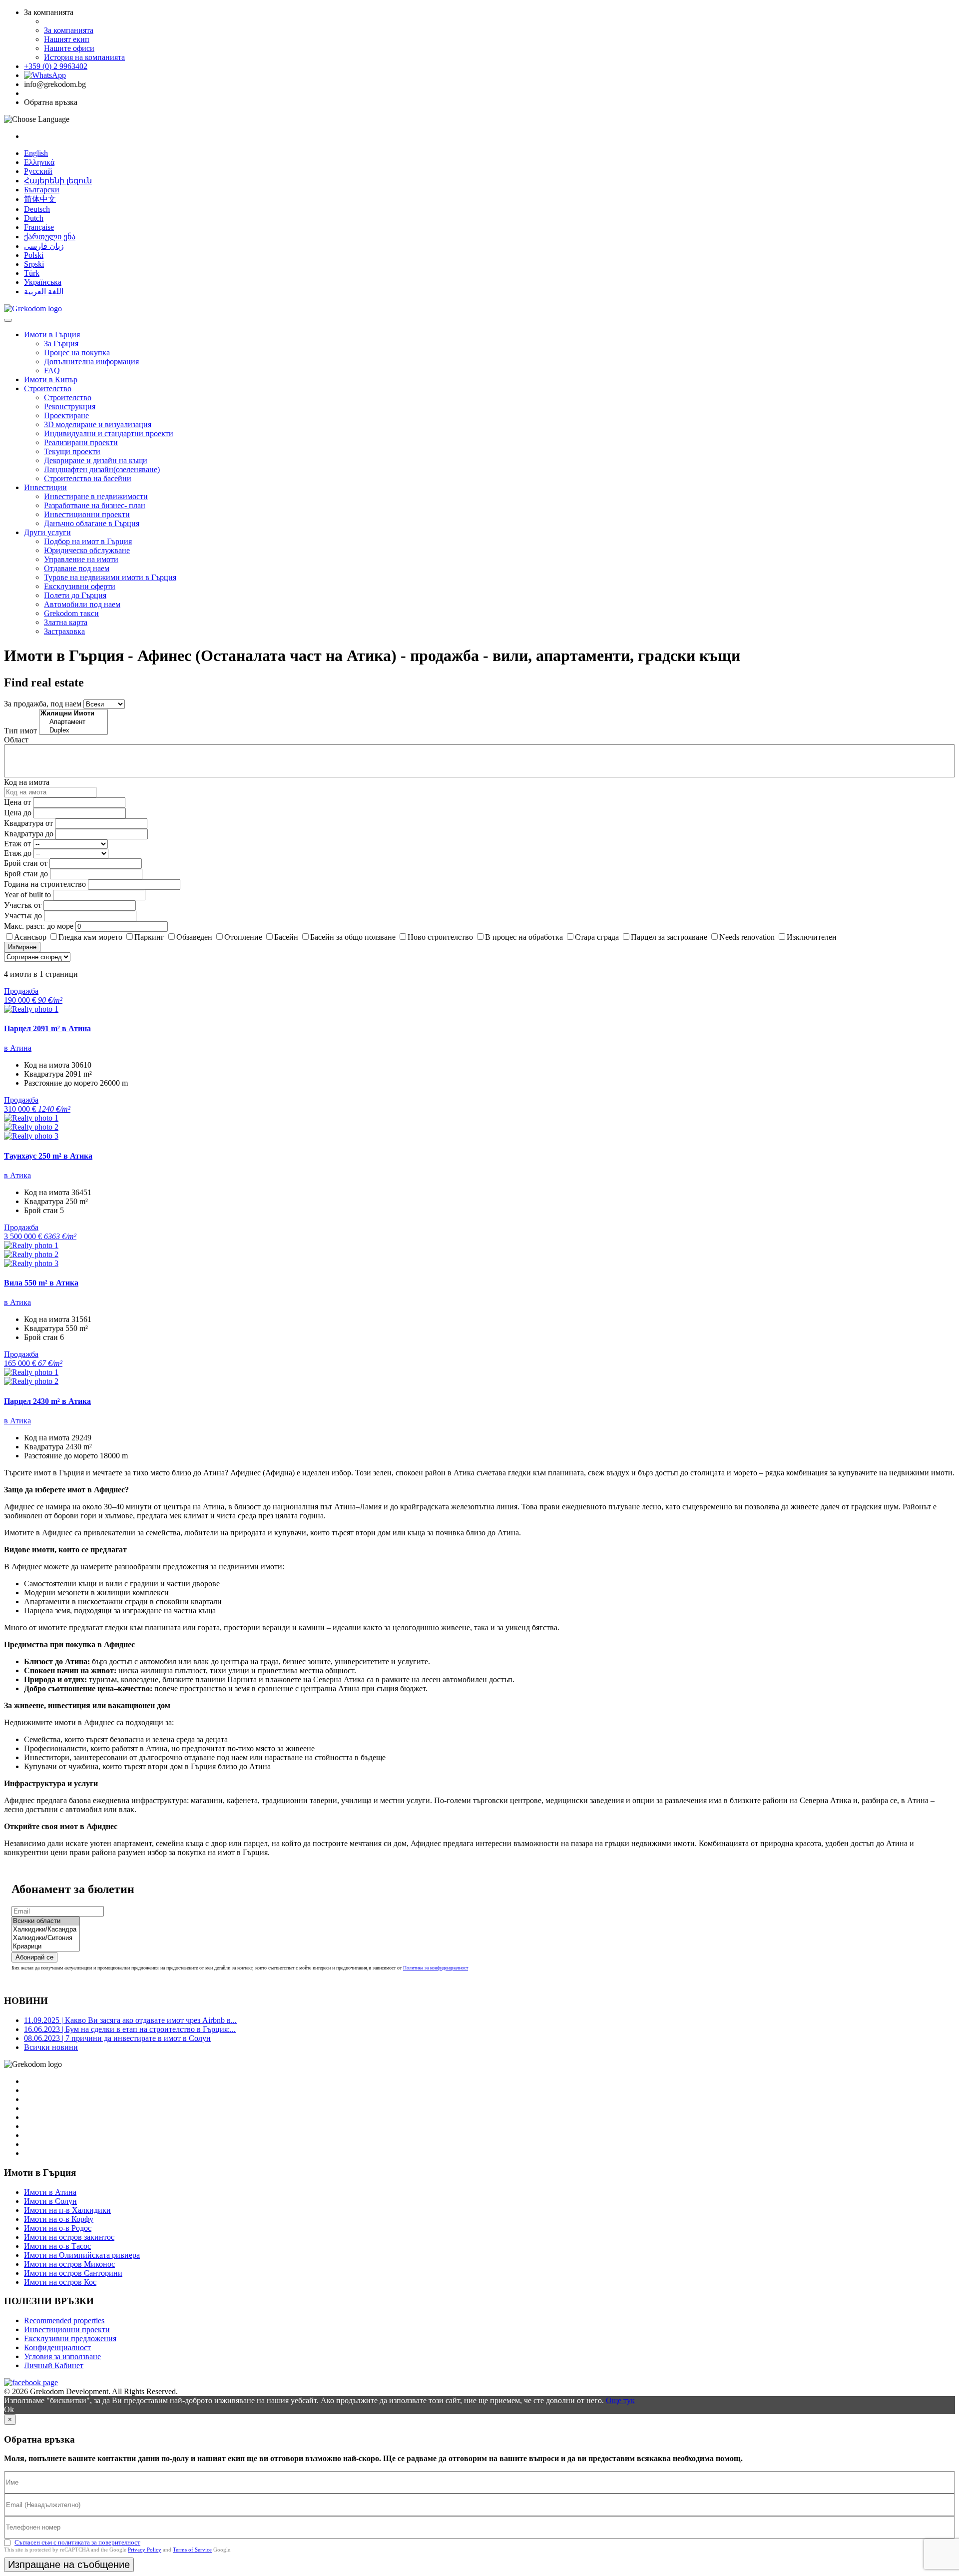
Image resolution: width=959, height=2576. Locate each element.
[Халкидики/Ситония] (46, 1938)
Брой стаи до (26, 874)
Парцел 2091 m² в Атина (47, 1028)
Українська (43, 282)
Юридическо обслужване (87, 550)
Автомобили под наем (82, 604)
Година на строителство (45, 884)
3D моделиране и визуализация (98, 424)
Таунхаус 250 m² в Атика (48, 1156)
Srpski (34, 264)
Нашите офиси (69, 48)
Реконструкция (70, 406)
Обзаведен (194, 937)
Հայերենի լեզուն (58, 181)
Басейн (286, 937)
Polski (34, 255)
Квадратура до (29, 834)
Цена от (18, 802)
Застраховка (64, 631)
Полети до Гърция (75, 595)
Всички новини (51, 2047)
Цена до (18, 813)
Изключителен (812, 937)
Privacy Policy (145, 2550)
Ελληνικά (39, 162)
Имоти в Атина (50, 2192)
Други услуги (47, 532)
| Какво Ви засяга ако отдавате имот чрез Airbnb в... (130, 2020)
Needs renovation (747, 937)
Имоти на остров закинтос (69, 2237)
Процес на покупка (77, 352)
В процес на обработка (524, 937)
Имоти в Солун (50, 2201)
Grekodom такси (71, 613)
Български (42, 190)
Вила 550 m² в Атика (41, 1283)
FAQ (52, 370)
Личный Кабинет (54, 2365)
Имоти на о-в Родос (58, 2228)
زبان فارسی (44, 246)
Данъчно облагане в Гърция (92, 523)
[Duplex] (73, 731)
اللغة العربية (44, 292)
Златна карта (66, 622)
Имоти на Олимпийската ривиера (82, 2255)
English (36, 153)
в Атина (18, 1048)
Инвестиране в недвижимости (96, 496)
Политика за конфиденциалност (436, 1968)
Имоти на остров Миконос (69, 2264)
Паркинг (149, 937)
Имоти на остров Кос (60, 2282)
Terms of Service (192, 2550)
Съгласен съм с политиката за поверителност (77, 2542)
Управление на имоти (81, 559)
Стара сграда (597, 937)
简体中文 (40, 199)
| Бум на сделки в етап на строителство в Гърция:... (130, 2029)
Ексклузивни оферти (80, 586)
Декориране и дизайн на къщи (96, 460)
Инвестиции (45, 487)
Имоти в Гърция (52, 334)
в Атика (17, 1175)
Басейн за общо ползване (353, 937)
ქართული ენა (50, 237)
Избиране (22, 947)
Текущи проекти (72, 451)
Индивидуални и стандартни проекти (109, 433)
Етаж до (18, 853)
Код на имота (27, 782)
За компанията (69, 30)
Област (16, 740)
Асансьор (30, 937)
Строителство (48, 388)
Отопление (243, 937)
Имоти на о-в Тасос (57, 2246)
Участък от (23, 905)
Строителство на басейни (88, 478)
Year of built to (27, 895)
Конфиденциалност (57, 2347)
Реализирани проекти (81, 442)
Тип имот (20, 731)
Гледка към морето (90, 937)
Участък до (23, 916)
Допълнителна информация (91, 361)
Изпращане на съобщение (69, 2565)
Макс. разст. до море (39, 926)
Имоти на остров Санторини (73, 2273)
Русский (38, 171)
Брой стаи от (26, 863)
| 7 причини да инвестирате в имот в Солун (117, 2038)
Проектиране (66, 415)
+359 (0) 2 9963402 (56, 66)
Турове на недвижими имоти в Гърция (110, 577)
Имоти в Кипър (51, 379)
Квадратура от (28, 823)
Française (39, 227)
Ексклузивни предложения (70, 2338)
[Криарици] (46, 1947)
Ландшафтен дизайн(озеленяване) (102, 469)
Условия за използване (62, 2356)
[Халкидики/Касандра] (46, 1930)
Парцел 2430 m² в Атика (47, 1401)
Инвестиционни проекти (87, 514)
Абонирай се (34, 1957)
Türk (32, 273)
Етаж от (17, 844)
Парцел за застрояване (669, 937)
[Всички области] (46, 1921)
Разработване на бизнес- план (95, 505)
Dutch (34, 218)
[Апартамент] (73, 722)
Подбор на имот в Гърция (88, 541)
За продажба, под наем (43, 704)
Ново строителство (440, 937)
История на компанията (84, 57)
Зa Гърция (61, 343)
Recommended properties (64, 2320)
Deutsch (37, 209)
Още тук (620, 2400)
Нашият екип (67, 39)
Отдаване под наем (77, 568)
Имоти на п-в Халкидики (67, 2210)
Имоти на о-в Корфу (59, 2219)
